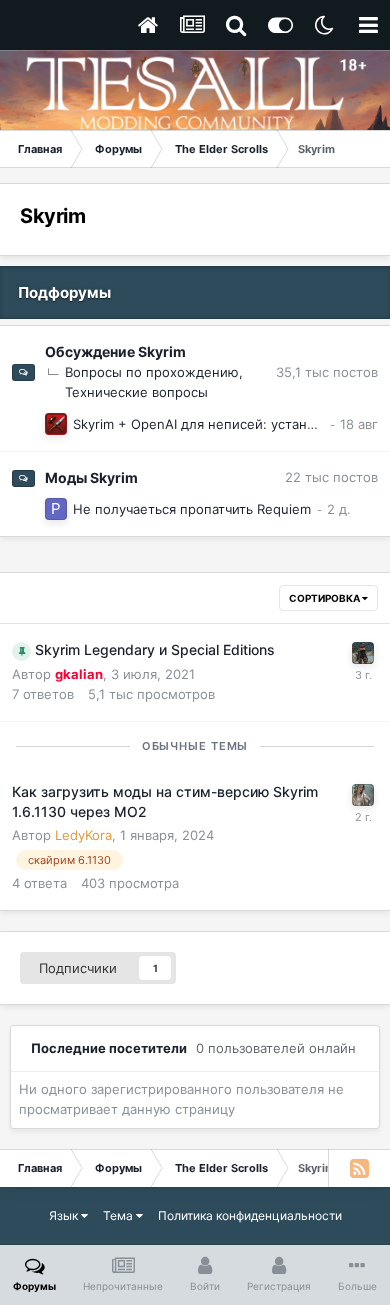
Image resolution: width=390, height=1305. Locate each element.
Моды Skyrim (91, 477)
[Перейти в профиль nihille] (56, 424)
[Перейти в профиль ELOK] (363, 653)
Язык (65, 1215)
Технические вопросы (136, 392)
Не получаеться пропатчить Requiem (192, 509)
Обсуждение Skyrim (115, 351)
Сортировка (325, 598)
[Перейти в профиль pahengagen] (56, 509)
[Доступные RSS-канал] (359, 1168)
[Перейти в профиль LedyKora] (363, 795)
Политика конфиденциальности (250, 1215)
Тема (119, 1215)
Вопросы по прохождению (152, 372)
